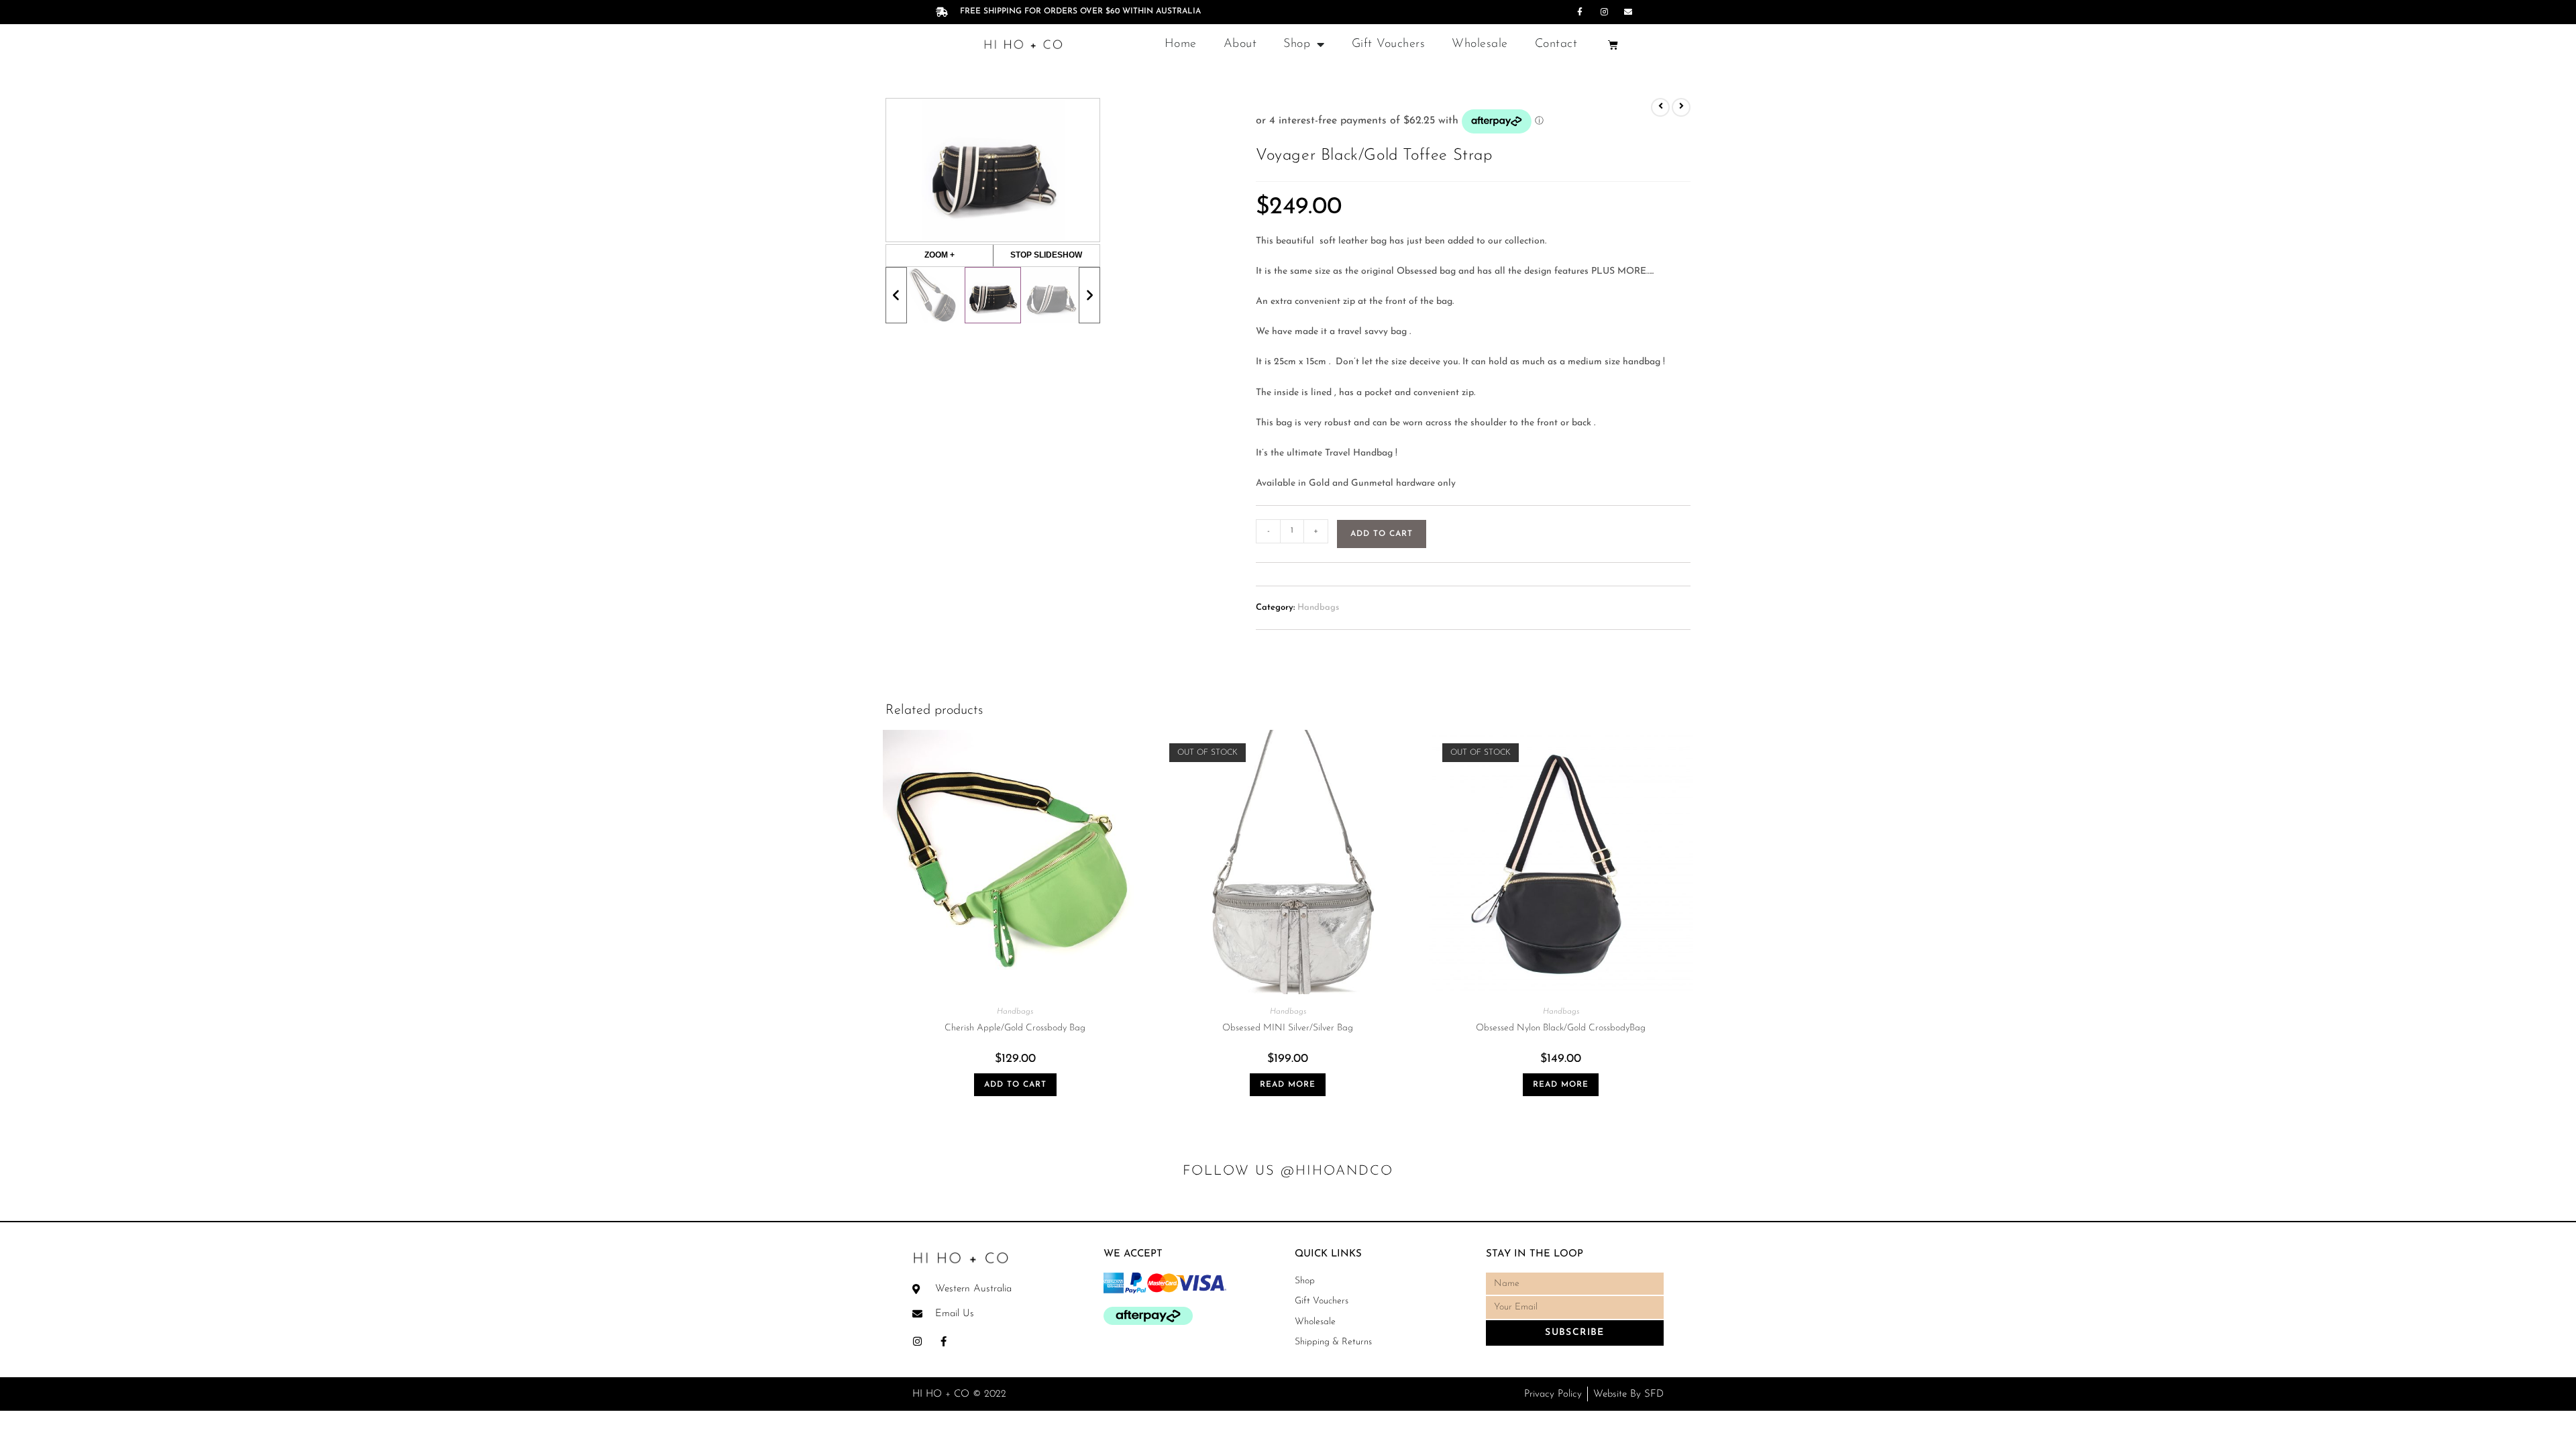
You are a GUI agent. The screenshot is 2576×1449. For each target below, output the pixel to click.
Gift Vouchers (1389, 44)
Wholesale (1480, 44)
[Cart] (1613, 45)
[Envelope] (1628, 12)
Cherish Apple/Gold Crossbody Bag (1015, 1028)
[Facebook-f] (1580, 12)
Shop (1297, 44)
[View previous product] (1660, 107)
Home (1181, 44)
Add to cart (1382, 534)
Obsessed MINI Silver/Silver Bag (1288, 1028)
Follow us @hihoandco (1288, 1171)
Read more (1288, 1085)
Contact (1556, 44)
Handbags (1318, 607)
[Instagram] (1604, 12)
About (1240, 44)
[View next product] (1681, 107)
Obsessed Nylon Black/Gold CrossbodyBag (1561, 1028)
